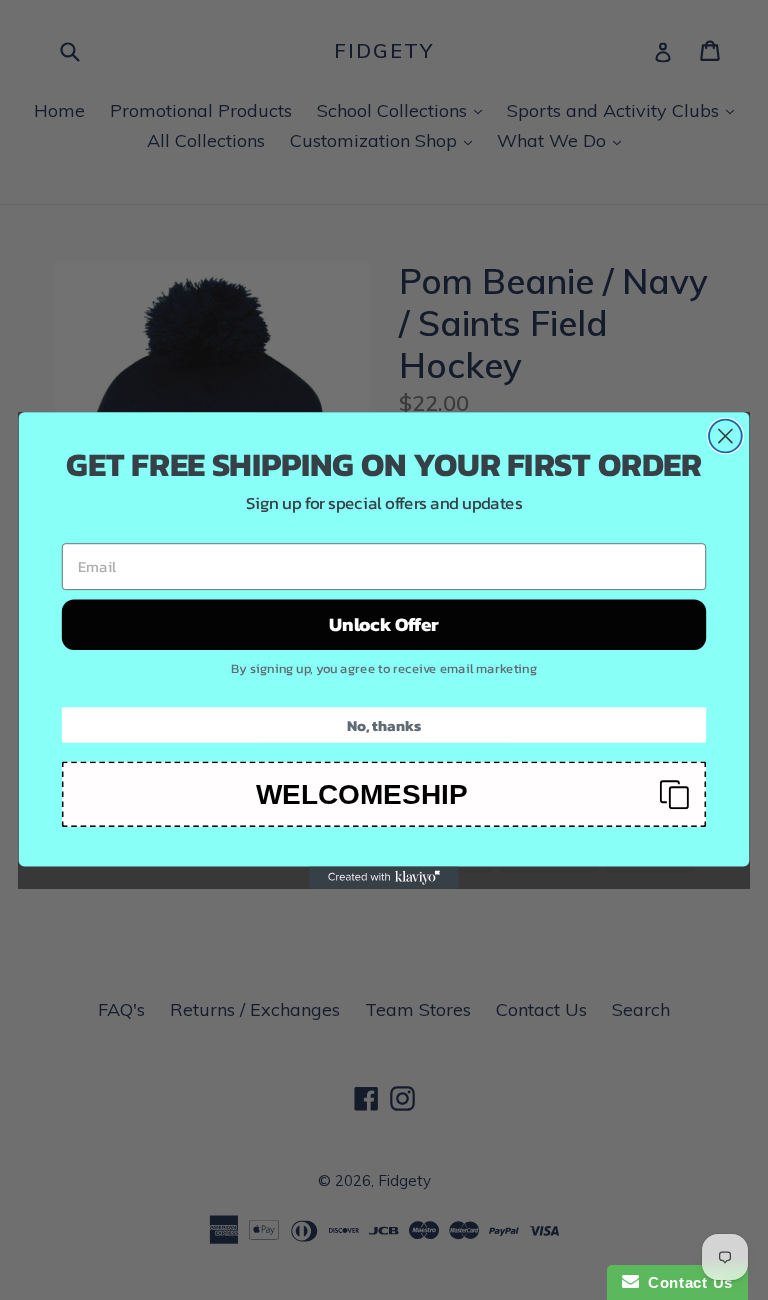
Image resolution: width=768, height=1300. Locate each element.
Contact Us (686, 1282)
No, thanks (384, 724)
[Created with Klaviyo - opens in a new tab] (384, 877)
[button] (384, 794)
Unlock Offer (384, 624)
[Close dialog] (725, 435)
